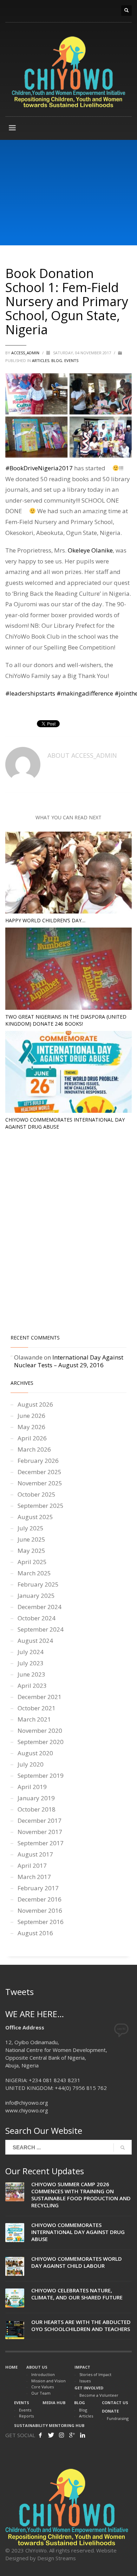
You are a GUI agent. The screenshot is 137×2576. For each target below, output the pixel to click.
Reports (26, 2416)
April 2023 (32, 1686)
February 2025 (38, 1584)
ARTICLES (41, 360)
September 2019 (41, 1776)
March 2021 (34, 1719)
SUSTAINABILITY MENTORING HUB (49, 2425)
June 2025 (31, 1539)
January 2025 (36, 1596)
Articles (86, 2416)
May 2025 (31, 1551)
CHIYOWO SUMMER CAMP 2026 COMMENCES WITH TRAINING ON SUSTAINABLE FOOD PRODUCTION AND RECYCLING (81, 2195)
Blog (83, 2410)
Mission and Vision (48, 2381)
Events (71, 360)
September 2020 (41, 1742)
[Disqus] (68, 1234)
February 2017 (38, 1888)
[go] (123, 2148)
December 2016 (40, 1899)
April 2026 (32, 1438)
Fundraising (118, 2418)
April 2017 (32, 1865)
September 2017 (41, 1843)
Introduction (43, 2374)
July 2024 (31, 1652)
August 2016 (35, 1933)
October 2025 (37, 1494)
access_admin (26, 353)
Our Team (41, 2393)
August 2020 (35, 1753)
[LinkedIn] (83, 2435)
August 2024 (35, 1641)
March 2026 (34, 1449)
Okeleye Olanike (90, 550)
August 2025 (35, 1517)
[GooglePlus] (72, 2435)
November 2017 (40, 1832)
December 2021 (40, 1697)
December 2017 (40, 1820)
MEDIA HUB (54, 2403)
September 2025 (41, 1506)
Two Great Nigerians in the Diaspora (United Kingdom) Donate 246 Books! (66, 1020)
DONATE (110, 2411)
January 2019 (36, 1798)
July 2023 (31, 1663)
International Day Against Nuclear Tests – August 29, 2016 (69, 1361)
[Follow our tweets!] (51, 2435)
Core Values (43, 2387)
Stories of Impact (95, 2374)
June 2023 (31, 1674)
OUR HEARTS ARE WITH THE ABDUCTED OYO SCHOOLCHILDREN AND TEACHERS (81, 2325)
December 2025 (40, 1472)
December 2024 (40, 1607)
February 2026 (38, 1461)
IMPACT (82, 2367)
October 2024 (37, 1618)
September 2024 (41, 1629)
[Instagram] (61, 2435)
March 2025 (34, 1573)
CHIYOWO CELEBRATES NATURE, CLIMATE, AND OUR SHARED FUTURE (77, 2294)
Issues (85, 2381)
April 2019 (32, 1787)
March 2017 (34, 1877)
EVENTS (22, 2403)
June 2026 (31, 1416)
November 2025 (40, 1483)
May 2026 (31, 1427)
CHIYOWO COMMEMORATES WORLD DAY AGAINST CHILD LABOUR (77, 2262)
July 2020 (31, 1764)
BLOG (57, 360)
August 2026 (35, 1404)
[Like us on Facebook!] (40, 2435)
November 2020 (40, 1731)
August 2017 (35, 1854)
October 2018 (37, 1809)
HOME (11, 2367)
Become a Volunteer (99, 2395)
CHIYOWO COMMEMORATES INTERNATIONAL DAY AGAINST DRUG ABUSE (78, 2232)
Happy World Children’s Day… (45, 920)
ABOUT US (37, 2367)
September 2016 (41, 1922)
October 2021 (37, 1708)
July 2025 (31, 1528)
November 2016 (40, 1910)
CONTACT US (115, 2403)
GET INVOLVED (89, 2388)
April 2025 (32, 1562)
